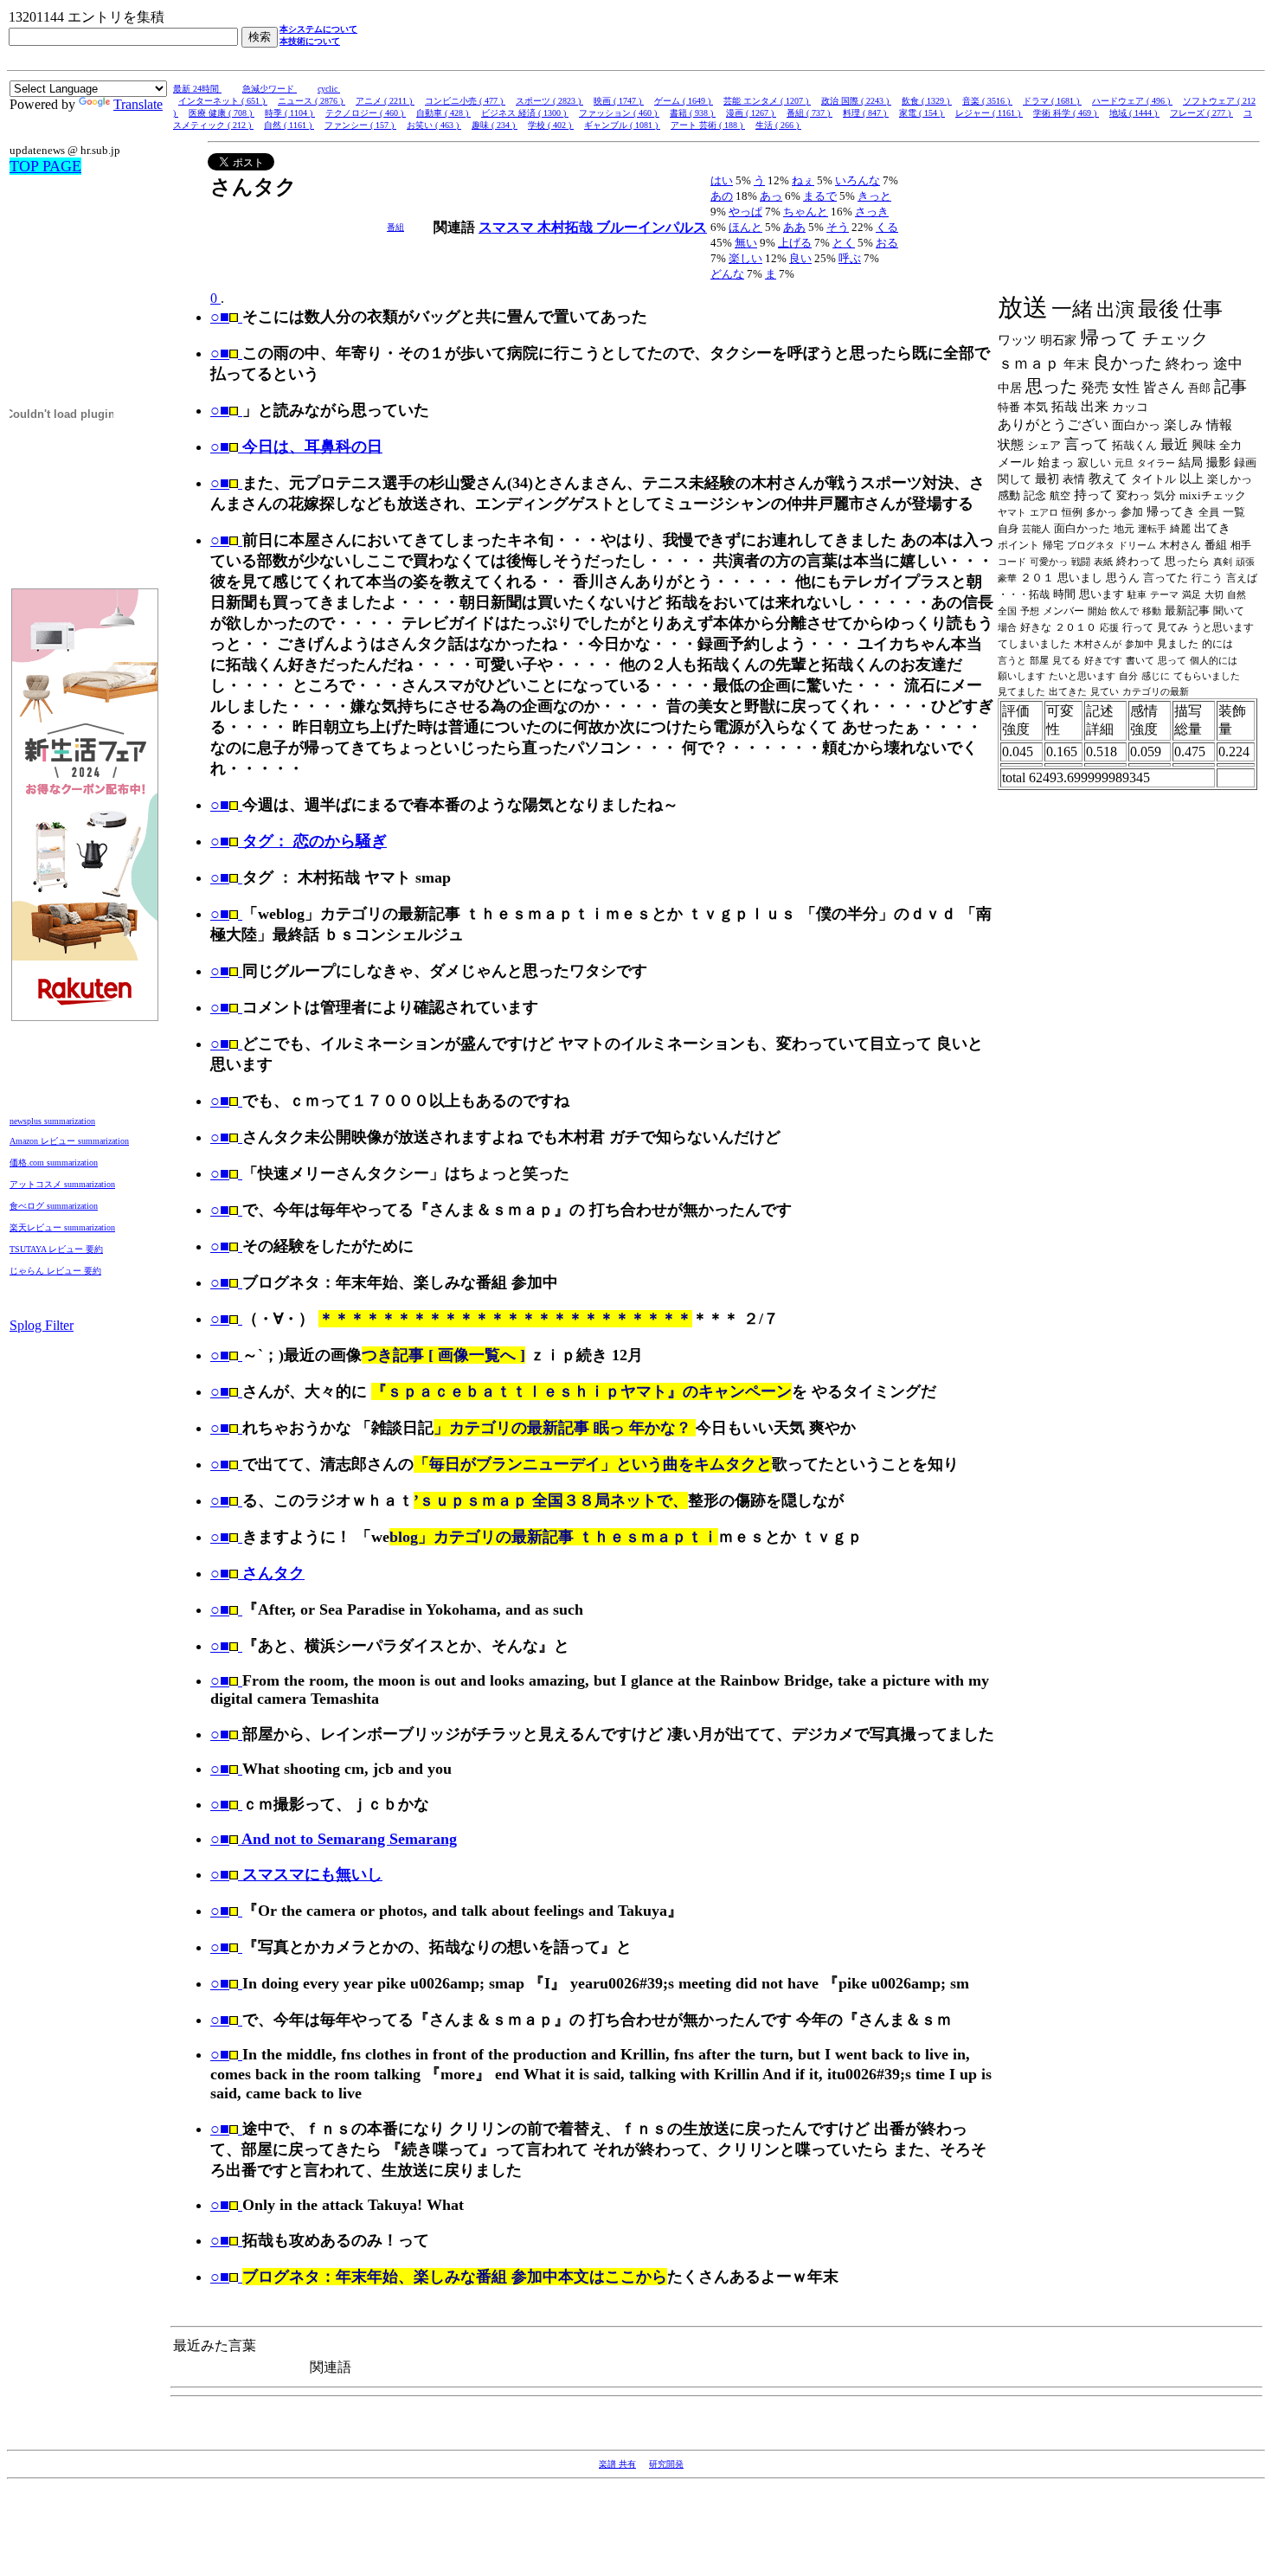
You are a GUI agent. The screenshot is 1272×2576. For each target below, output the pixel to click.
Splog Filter (42, 1325)
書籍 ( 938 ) (693, 113)
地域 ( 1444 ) (1134, 113)
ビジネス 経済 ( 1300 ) (525, 113)
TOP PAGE (45, 166)
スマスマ (508, 227)
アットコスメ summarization (62, 1184)
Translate (138, 104)
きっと (874, 196)
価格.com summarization (54, 1163)
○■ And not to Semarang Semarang (334, 1839)
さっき (872, 212)
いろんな (858, 180)
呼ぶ (850, 258)
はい (722, 180)
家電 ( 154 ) (922, 113)
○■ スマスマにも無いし (296, 1874)
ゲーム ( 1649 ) (684, 101)
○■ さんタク (257, 1573)
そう (838, 227)
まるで (820, 196)
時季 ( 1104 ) (290, 113)
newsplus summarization (52, 1121)
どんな (727, 274)
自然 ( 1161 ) (289, 125)
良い (800, 258)
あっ (771, 196)
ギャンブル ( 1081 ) (622, 125)
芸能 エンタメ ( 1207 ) (767, 101)
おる (887, 243)
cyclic (329, 89)
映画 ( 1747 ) (619, 101)
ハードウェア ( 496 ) (1132, 101)
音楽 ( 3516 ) (987, 101)
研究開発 (666, 2464)
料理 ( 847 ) (866, 113)
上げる (795, 243)
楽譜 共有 (617, 2464)
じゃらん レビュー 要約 (55, 1271)
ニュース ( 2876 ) (312, 101)
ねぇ (803, 180)
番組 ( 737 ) (809, 113)
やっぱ (745, 212)
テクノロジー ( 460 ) (366, 113)
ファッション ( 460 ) (619, 113)
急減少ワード (270, 89)
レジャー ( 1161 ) (989, 113)
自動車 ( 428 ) (443, 113)
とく (844, 243)
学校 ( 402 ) (551, 125)
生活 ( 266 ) (778, 125)
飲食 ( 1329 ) (927, 101)
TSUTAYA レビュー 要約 (56, 1249)
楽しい (745, 258)
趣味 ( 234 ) (495, 125)
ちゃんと (806, 212)
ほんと (745, 227)
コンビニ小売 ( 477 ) (465, 101)
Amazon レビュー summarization (69, 1141)
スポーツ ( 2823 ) (549, 101)
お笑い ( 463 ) (434, 125)
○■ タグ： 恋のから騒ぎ (299, 841)
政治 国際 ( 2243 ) (856, 101)
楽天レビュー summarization (62, 1227)
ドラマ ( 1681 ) (1052, 101)
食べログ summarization (54, 1206)
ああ (794, 227)
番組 (395, 227)
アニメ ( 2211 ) (385, 101)
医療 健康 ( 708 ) (222, 113)
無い (746, 243)
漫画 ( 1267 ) (751, 113)
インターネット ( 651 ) (223, 101)
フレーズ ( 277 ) (1201, 113)
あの (722, 196)
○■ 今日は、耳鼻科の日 (296, 446)
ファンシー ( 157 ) (360, 125)
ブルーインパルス (652, 227)
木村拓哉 (567, 227)
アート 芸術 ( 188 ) (708, 125)
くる (887, 227)
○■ (220, 317)
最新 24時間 (197, 89)
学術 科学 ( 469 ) (1066, 113)
